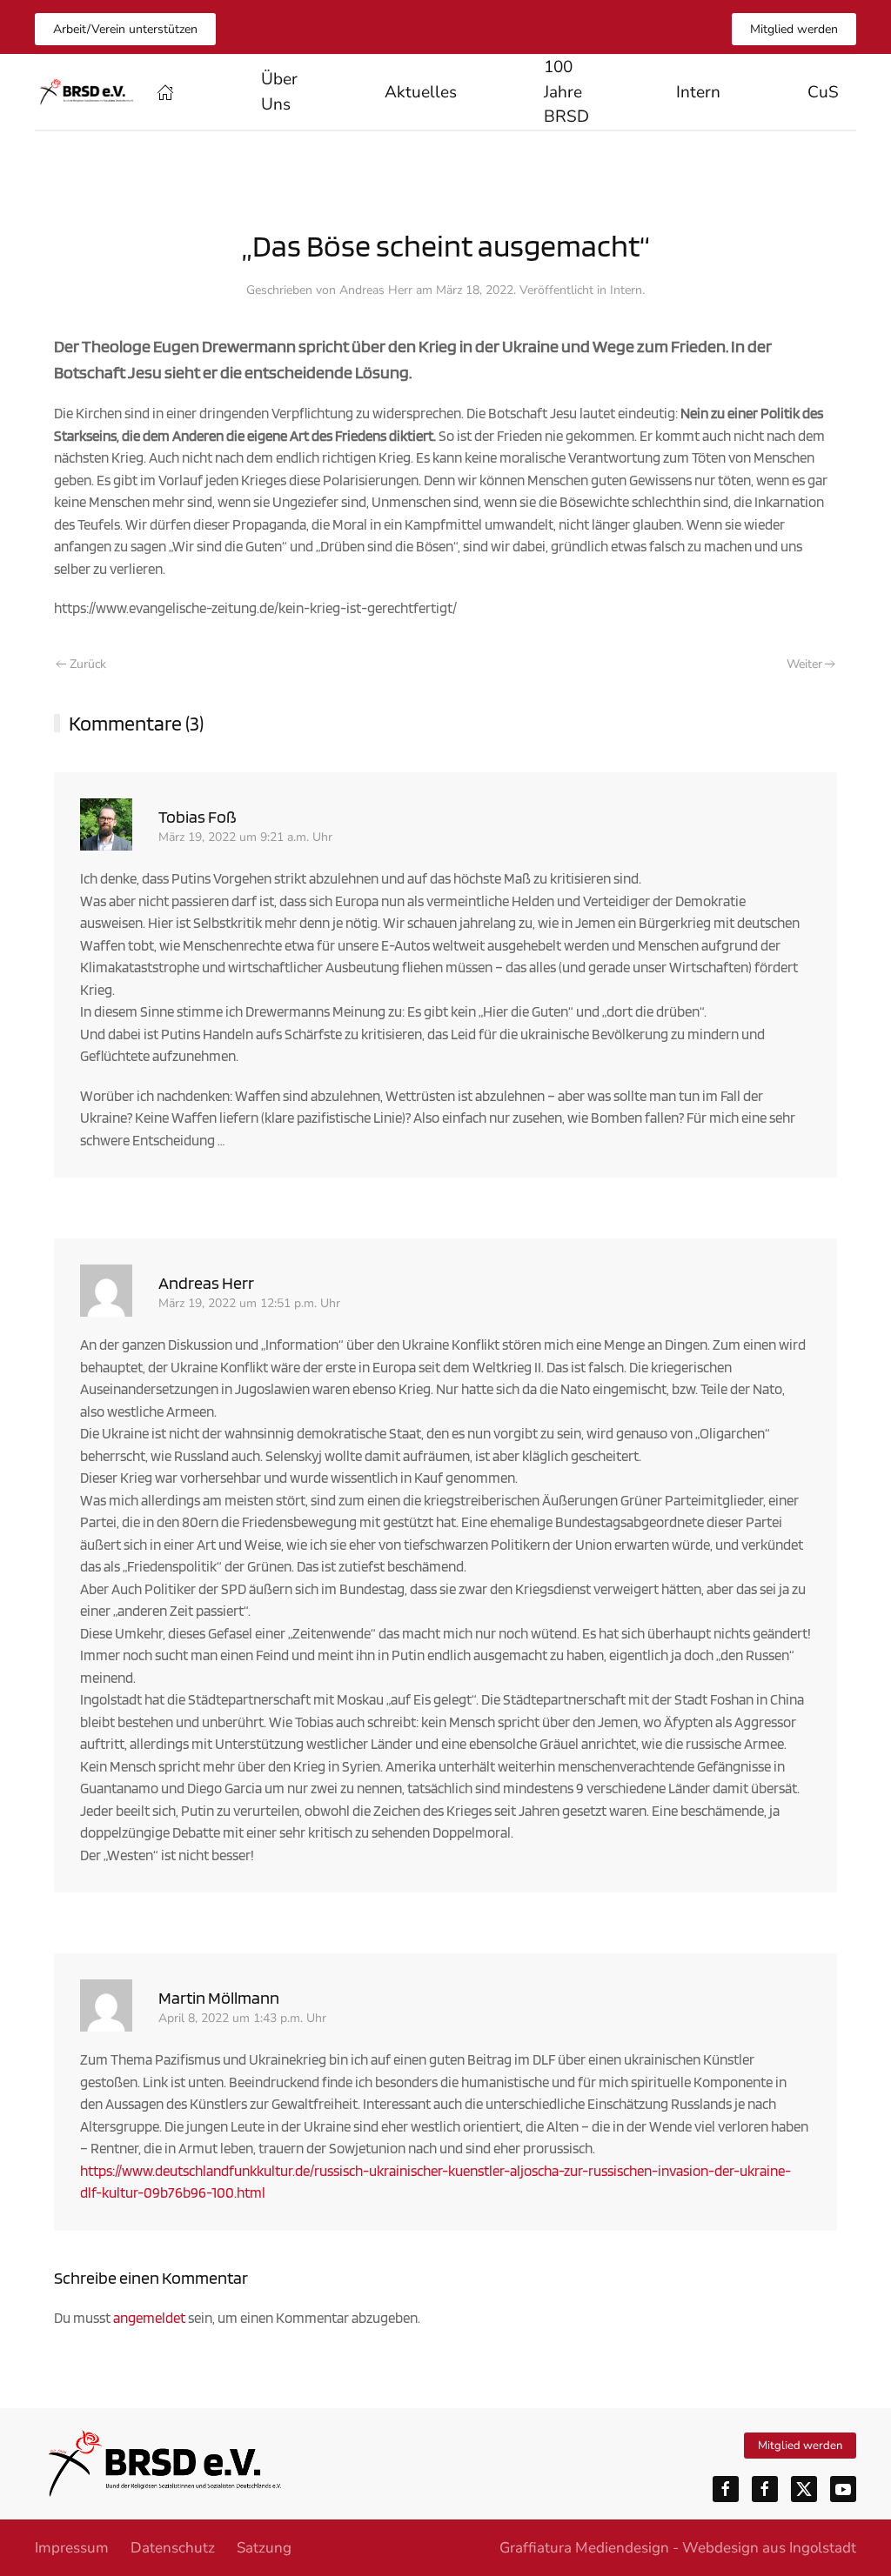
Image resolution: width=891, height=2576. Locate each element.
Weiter (804, 664)
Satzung (264, 2548)
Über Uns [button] (279, 92)
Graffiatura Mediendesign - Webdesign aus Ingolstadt (678, 2548)
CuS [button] (823, 92)
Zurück (88, 664)
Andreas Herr (376, 290)
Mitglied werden (794, 29)
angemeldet (149, 2318)
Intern (626, 290)
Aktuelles (421, 92)
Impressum (72, 2548)
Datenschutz (173, 2548)
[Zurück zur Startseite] (87, 92)
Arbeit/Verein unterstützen (125, 29)
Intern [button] (698, 92)
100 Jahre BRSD (566, 92)
